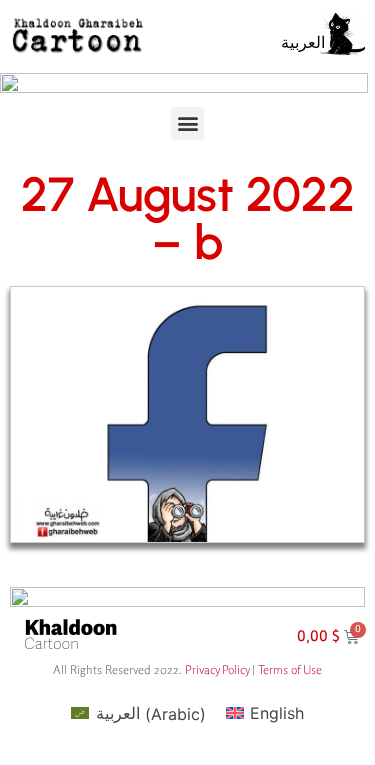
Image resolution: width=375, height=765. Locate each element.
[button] (187, 123)
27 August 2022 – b (188, 218)
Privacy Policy (217, 669)
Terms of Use (290, 669)
